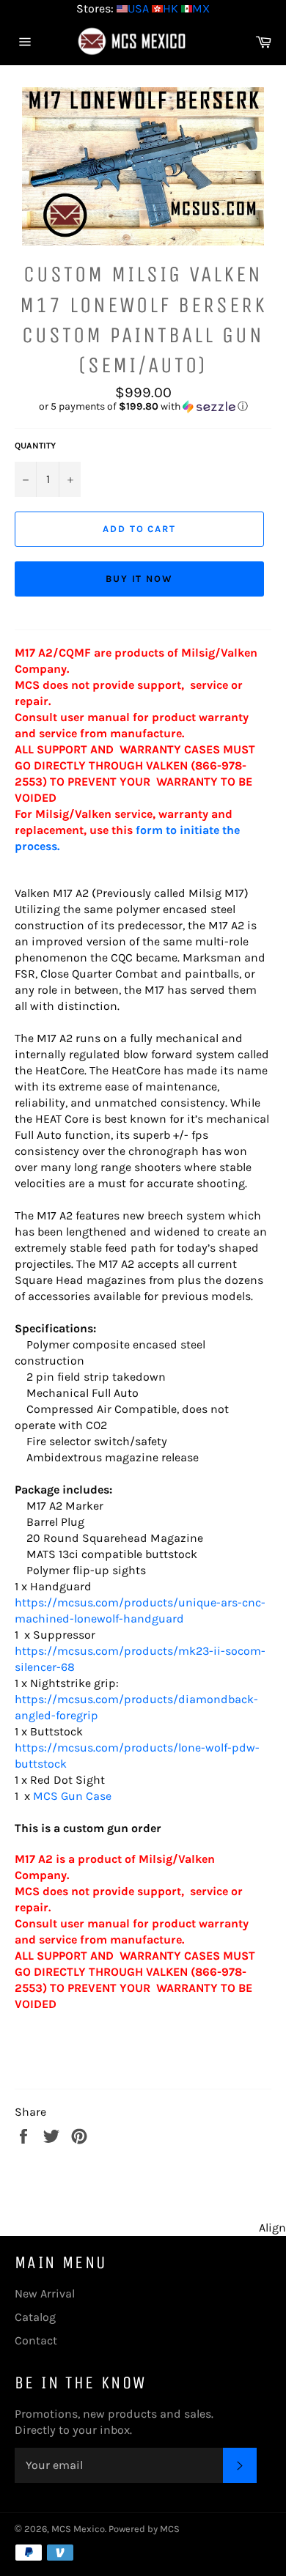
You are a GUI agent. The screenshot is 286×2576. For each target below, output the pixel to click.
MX (201, 8)
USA (138, 8)
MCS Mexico (78, 2529)
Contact (36, 2340)
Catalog (35, 2317)
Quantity (35, 446)
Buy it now (140, 579)
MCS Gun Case (72, 1796)
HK (170, 8)
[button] (143, 407)
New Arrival (45, 2293)
